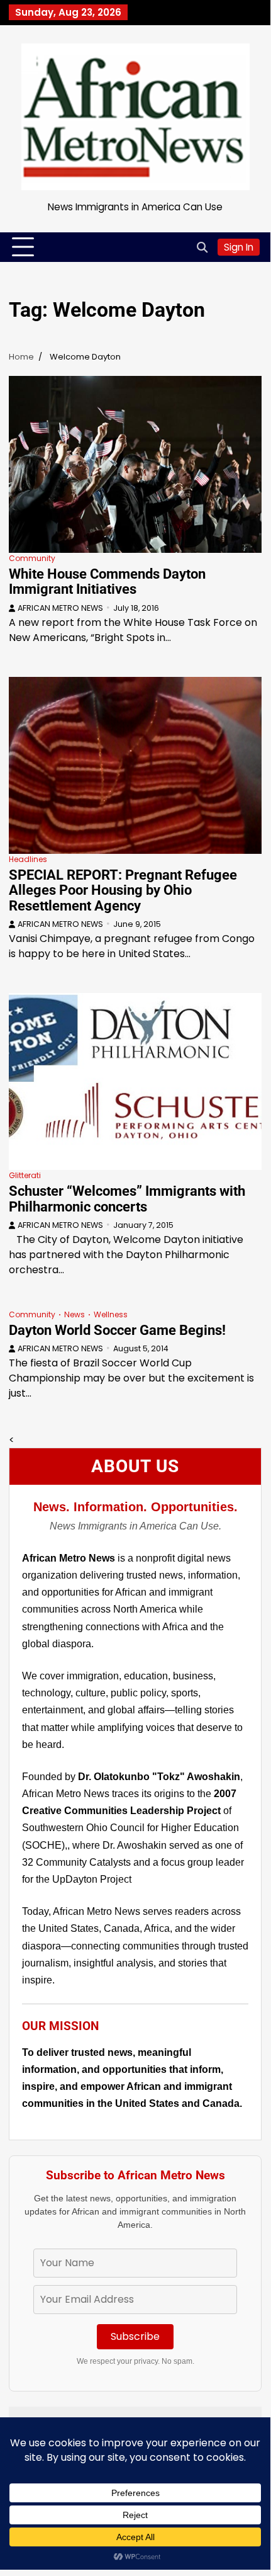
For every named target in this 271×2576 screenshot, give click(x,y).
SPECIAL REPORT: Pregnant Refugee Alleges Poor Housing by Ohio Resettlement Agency (123, 890)
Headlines (28, 859)
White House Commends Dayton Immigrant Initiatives (107, 582)
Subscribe (135, 2336)
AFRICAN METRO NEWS (60, 608)
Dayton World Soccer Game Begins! (117, 1330)
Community (32, 558)
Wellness (111, 1314)
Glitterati (25, 1175)
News (75, 1314)
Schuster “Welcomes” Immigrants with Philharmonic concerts (127, 1199)
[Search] (202, 247)
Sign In (239, 247)
